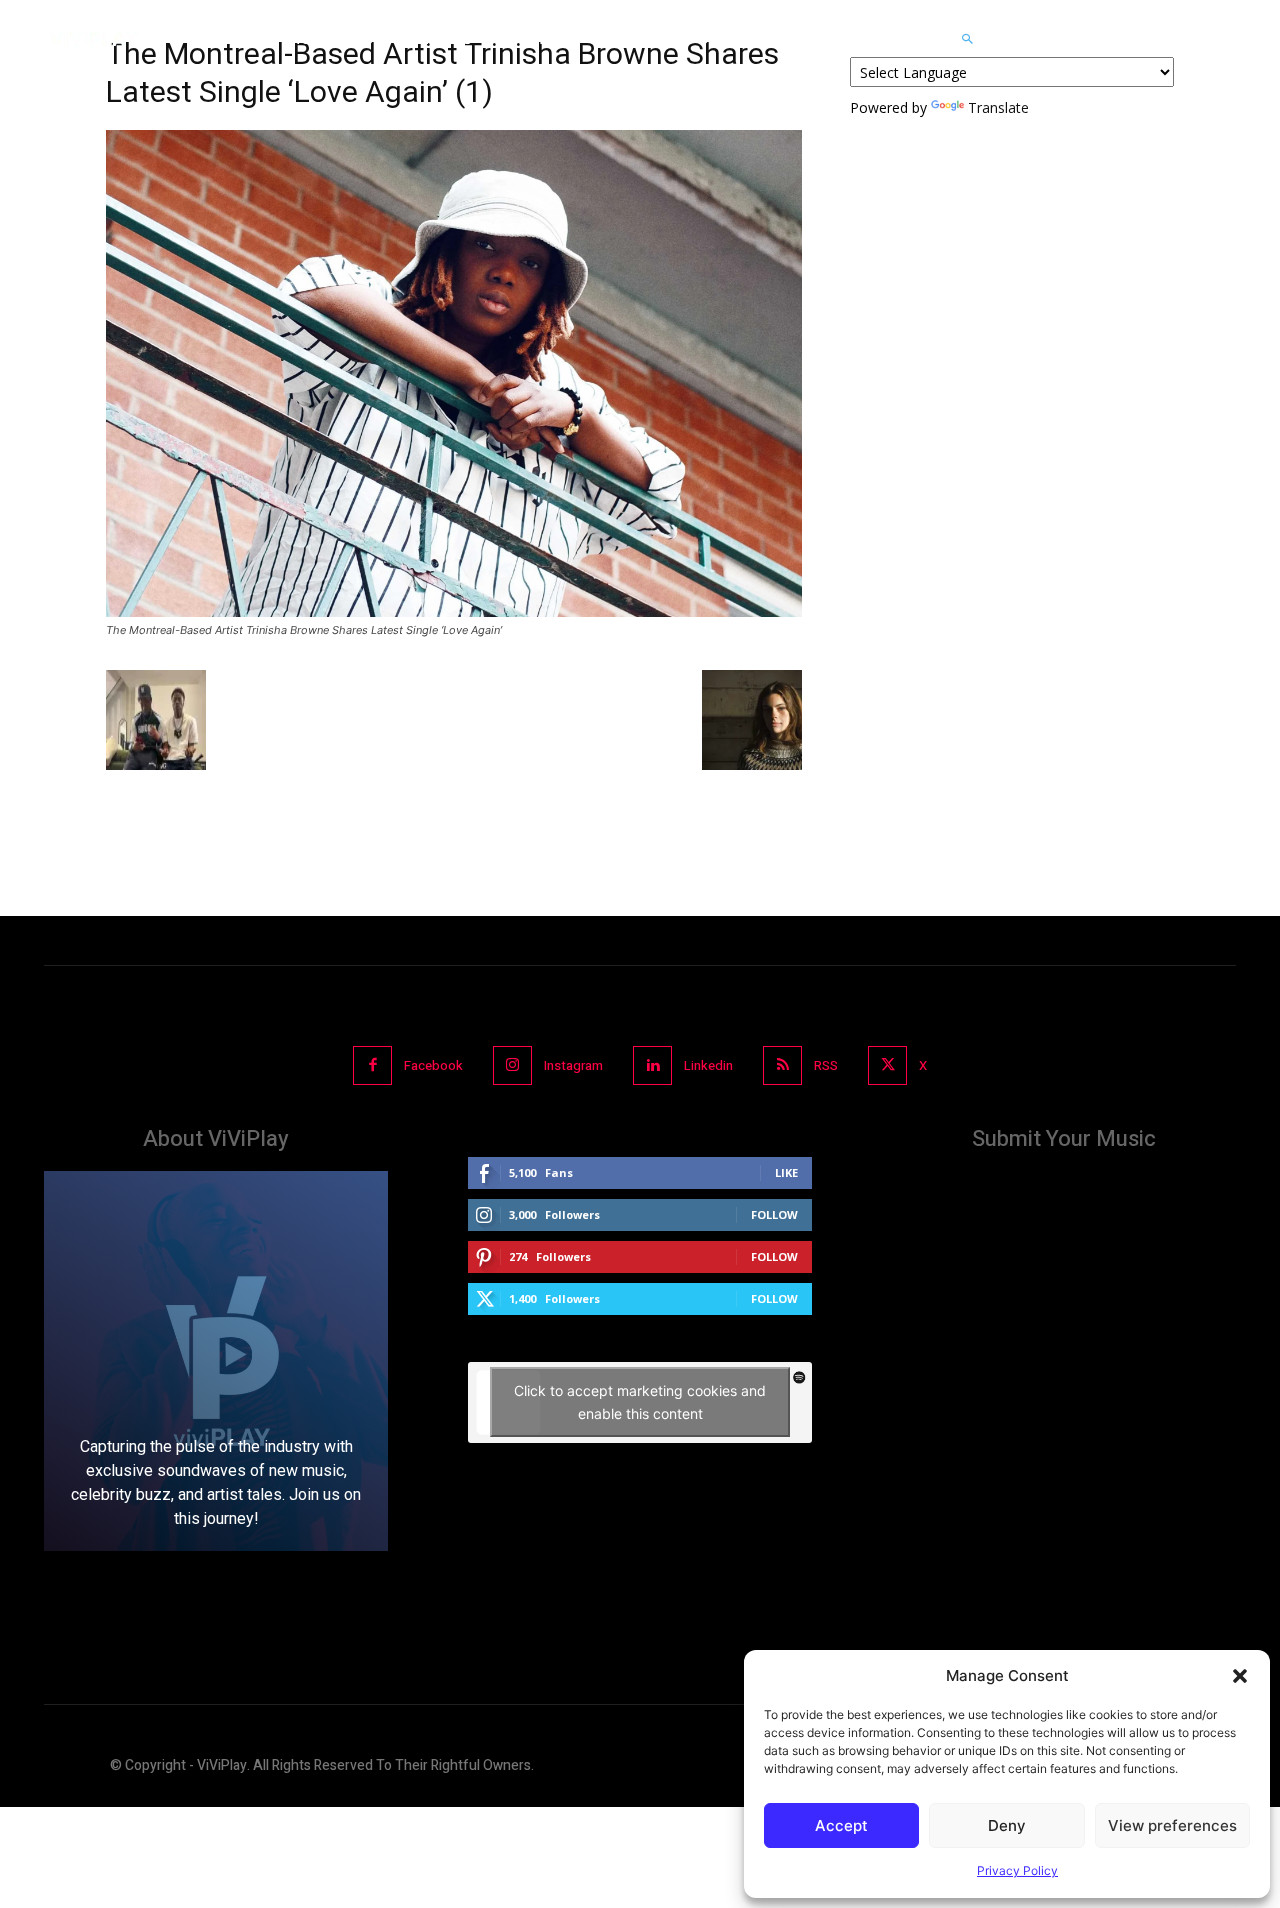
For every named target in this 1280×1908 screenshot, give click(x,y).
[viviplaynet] (94, 39)
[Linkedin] (652, 1065)
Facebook (433, 1065)
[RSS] (782, 1065)
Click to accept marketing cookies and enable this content (640, 1402)
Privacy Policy (1017, 1870)
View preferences (1172, 1825)
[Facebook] (372, 1065)
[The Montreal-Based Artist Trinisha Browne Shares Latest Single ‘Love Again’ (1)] (454, 611)
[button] (1240, 1676)
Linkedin (708, 1065)
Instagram (573, 1065)
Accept (841, 1825)
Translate (998, 107)
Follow (774, 1214)
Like (786, 1172)
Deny (1007, 1825)
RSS (826, 1065)
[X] (887, 1065)
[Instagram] (512, 1065)
